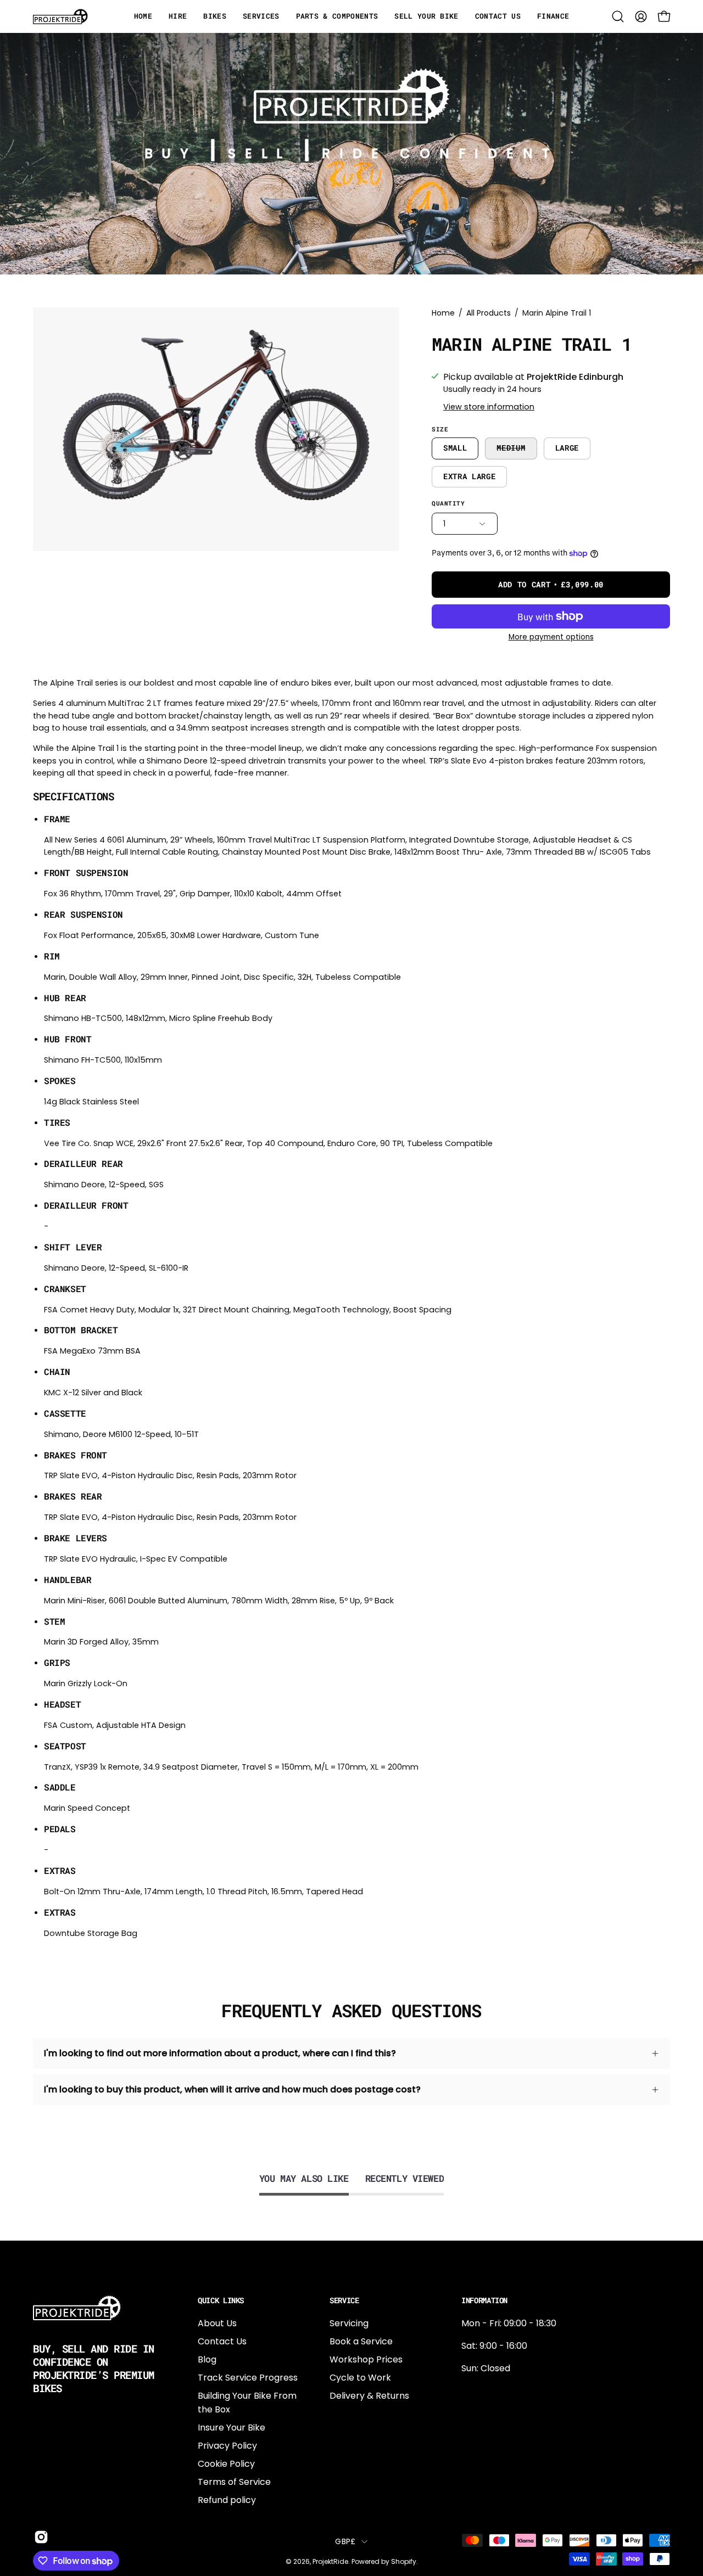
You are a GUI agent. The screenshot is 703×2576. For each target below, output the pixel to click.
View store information (489, 407)
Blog (207, 2359)
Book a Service (361, 2341)
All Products (489, 313)
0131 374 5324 (490, 2391)
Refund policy (227, 2500)
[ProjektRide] (60, 16)
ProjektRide (330, 2561)
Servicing (349, 2323)
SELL (260, 153)
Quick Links (221, 2300)
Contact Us (222, 2341)
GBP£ (345, 2541)
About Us (217, 2323)
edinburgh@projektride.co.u (521, 2463)
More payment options (551, 637)
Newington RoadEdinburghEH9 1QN (496, 2427)
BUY (171, 153)
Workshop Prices (366, 2359)
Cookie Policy (226, 2464)
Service (344, 2300)
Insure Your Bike (231, 2428)
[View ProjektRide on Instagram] (39, 2537)
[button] (618, 16)
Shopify (404, 2561)
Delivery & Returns (369, 2396)
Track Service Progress (248, 2378)
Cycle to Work (360, 2378)
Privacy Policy (227, 2446)
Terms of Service (234, 2482)
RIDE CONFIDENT (440, 153)
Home (443, 313)
